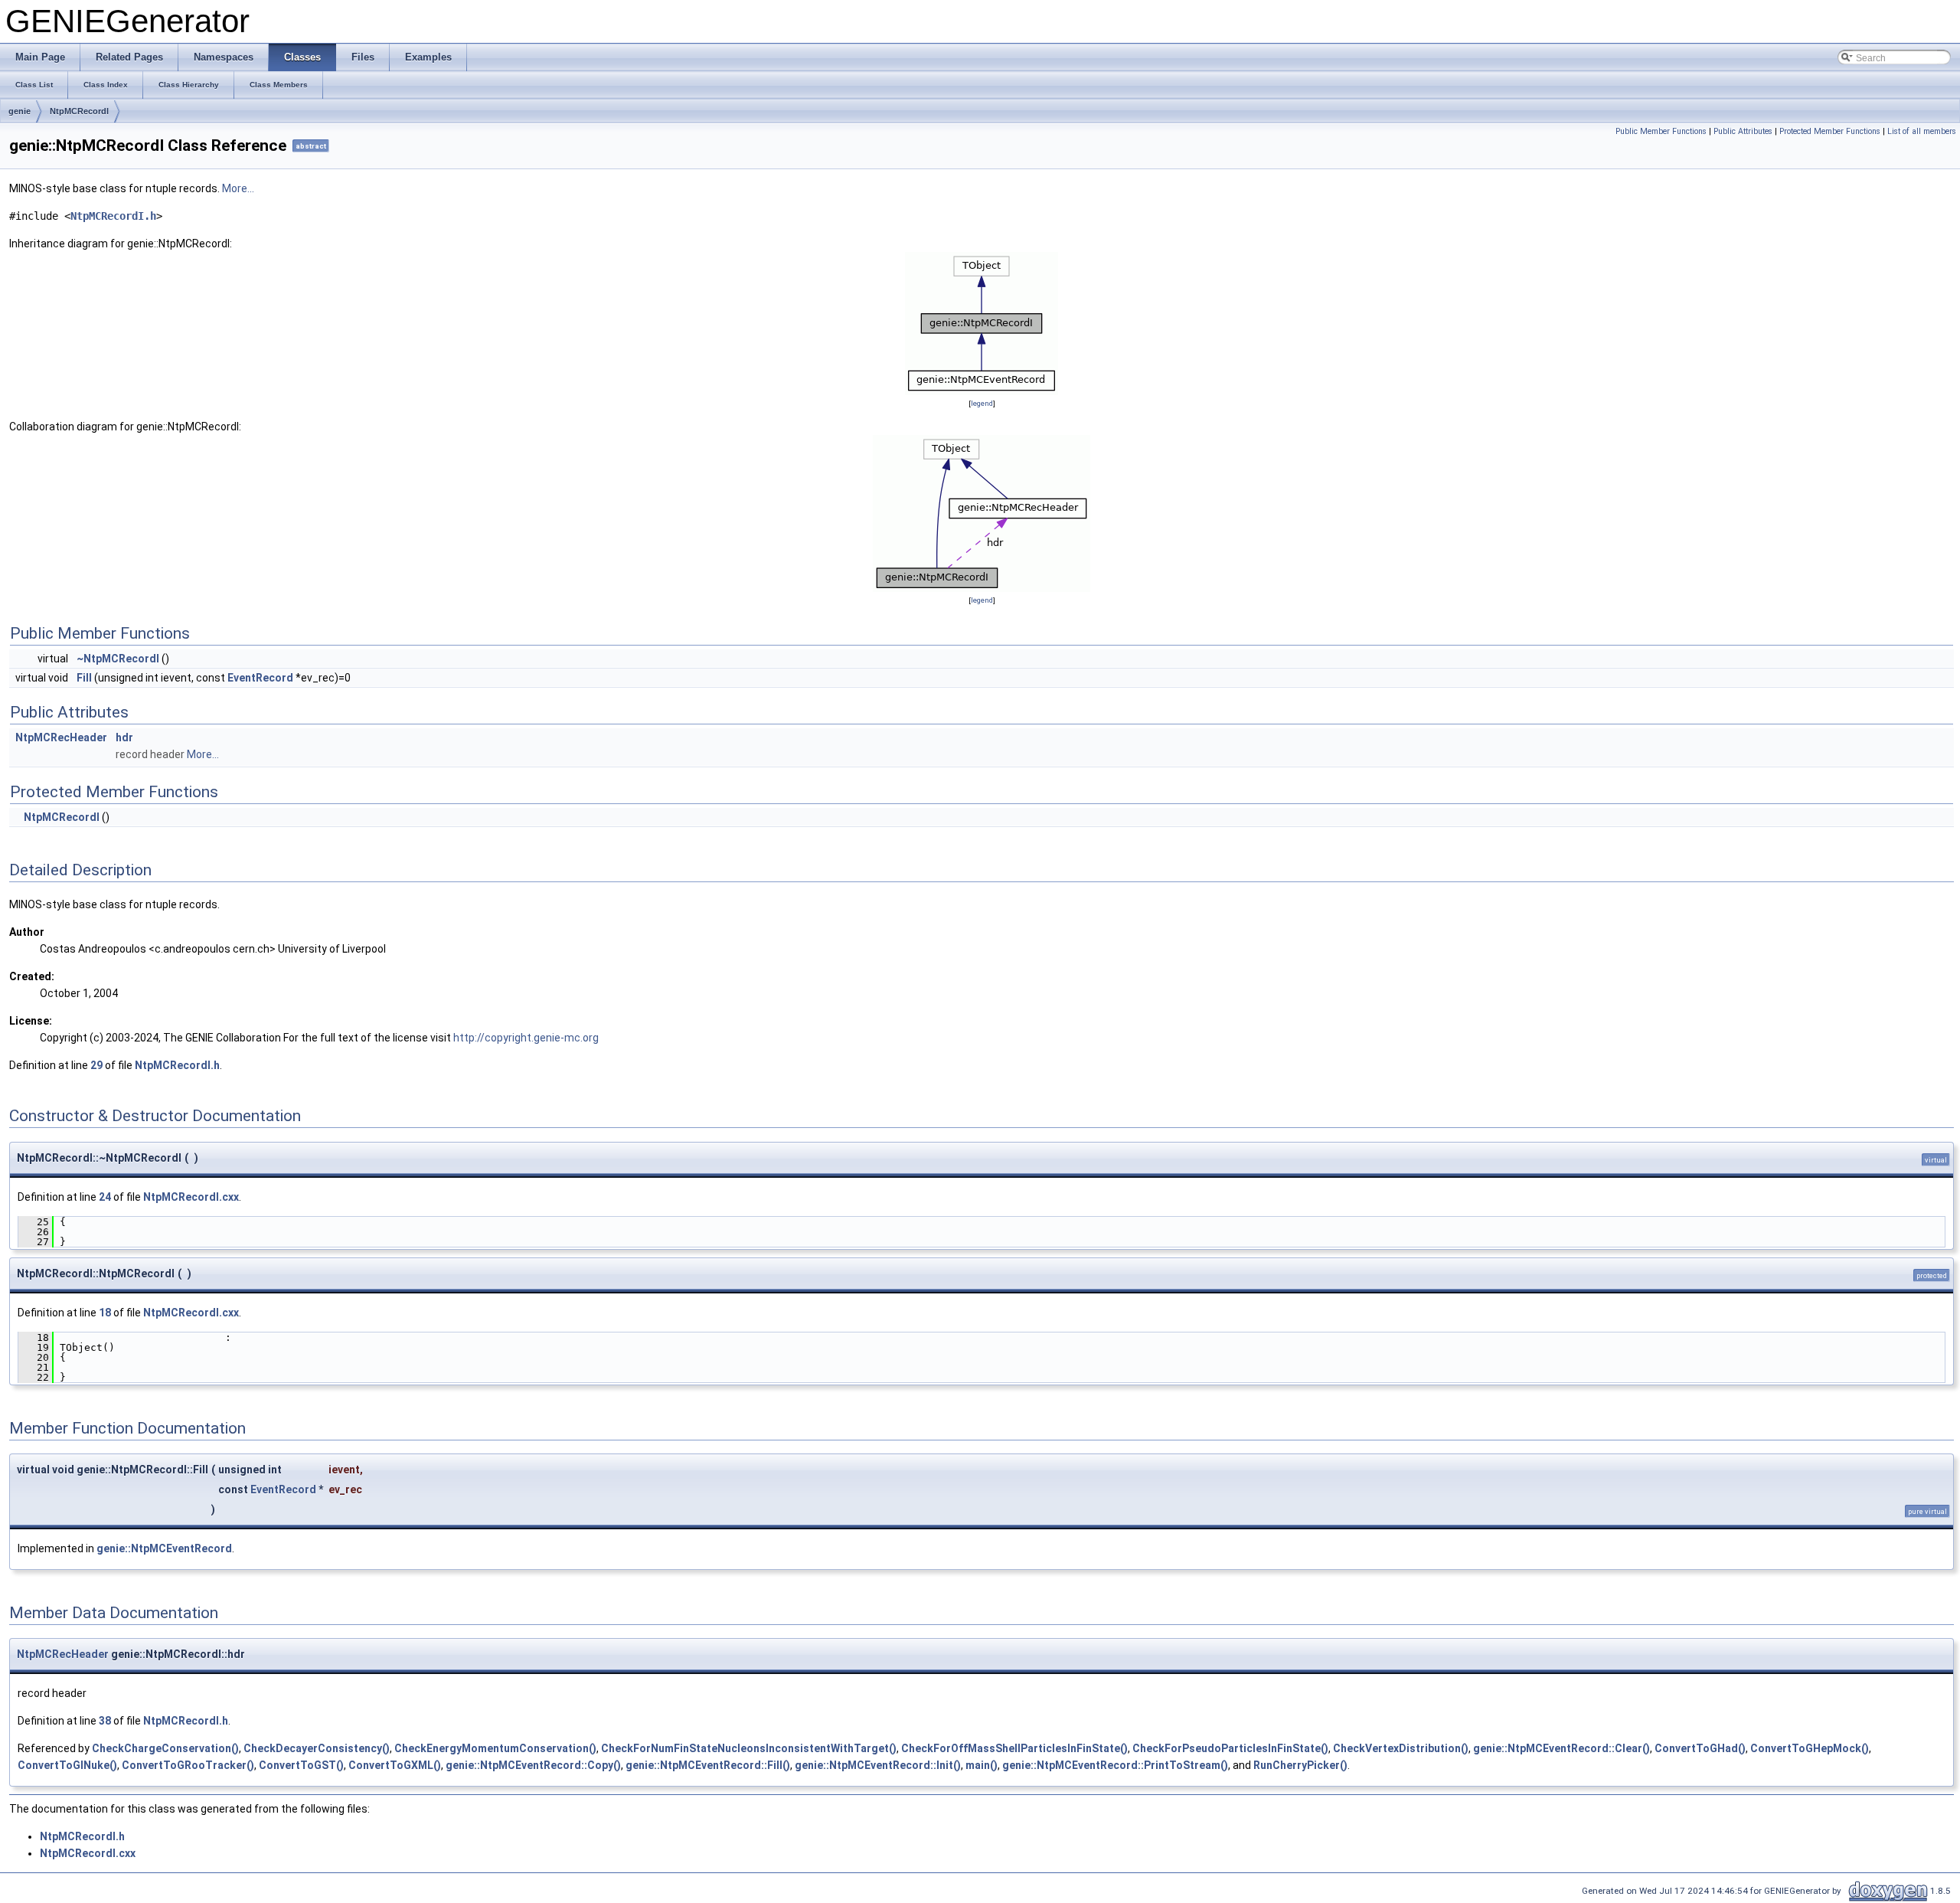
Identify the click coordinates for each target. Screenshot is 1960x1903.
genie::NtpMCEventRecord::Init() (878, 1765)
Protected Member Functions (1830, 131)
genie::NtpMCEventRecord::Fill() (708, 1765)
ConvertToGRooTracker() (188, 1765)
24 (105, 1197)
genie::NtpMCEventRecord (164, 1548)
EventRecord (260, 678)
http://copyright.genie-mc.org (526, 1038)
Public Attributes (1743, 131)
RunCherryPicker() (1300, 1765)
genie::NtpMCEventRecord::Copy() (533, 1765)
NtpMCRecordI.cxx (191, 1197)
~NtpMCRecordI (118, 659)
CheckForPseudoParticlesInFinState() (1230, 1748)
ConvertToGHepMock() (1810, 1748)
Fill (84, 678)
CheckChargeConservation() (165, 1748)
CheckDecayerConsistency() (317, 1748)
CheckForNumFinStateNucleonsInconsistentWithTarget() (749, 1748)
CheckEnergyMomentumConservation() (495, 1748)
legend (982, 403)
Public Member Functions (1661, 131)
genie (20, 111)
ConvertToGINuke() (67, 1765)
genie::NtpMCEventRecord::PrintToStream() (1115, 1765)
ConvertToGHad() (1700, 1748)
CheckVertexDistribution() (1401, 1748)
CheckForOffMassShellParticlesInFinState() (1014, 1748)
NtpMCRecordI (79, 111)
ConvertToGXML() (395, 1765)
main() (982, 1765)
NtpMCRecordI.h (113, 216)
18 (105, 1313)
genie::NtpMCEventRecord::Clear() (1561, 1748)
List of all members (1922, 131)
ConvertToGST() (301, 1765)
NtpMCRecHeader (61, 737)
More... (238, 188)
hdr (124, 737)
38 (105, 1721)
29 (96, 1065)
